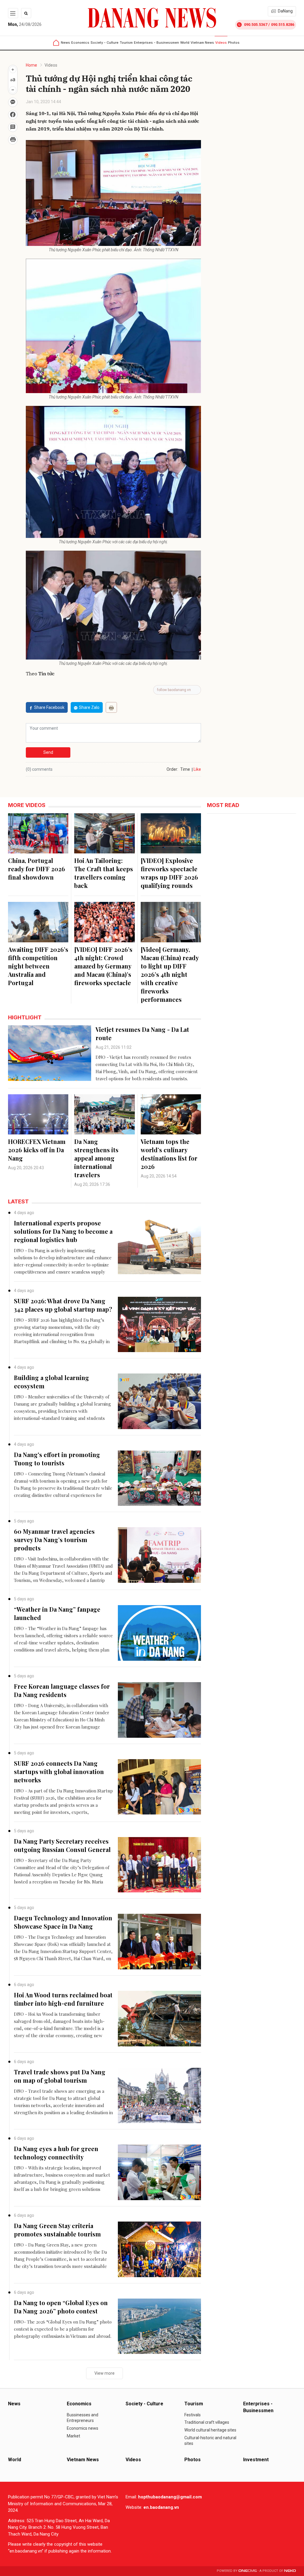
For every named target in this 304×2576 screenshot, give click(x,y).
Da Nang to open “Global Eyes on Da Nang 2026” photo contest (61, 2307)
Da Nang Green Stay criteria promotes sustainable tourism (57, 2230)
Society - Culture (104, 43)
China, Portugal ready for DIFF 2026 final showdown (37, 869)
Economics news (83, 2428)
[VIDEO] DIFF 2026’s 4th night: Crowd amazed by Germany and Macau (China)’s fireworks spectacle (103, 966)
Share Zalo (89, 707)
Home (31, 65)
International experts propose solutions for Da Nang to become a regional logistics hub (63, 1231)
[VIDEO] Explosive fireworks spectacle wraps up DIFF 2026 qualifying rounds (169, 873)
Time (185, 769)
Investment (256, 2460)
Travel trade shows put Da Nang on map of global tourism (60, 2076)
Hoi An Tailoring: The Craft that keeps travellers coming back (104, 873)
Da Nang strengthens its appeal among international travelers (96, 1158)
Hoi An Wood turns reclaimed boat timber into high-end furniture (63, 1999)
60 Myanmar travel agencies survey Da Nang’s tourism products (54, 1540)
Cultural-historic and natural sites (210, 2441)
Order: (172, 769)
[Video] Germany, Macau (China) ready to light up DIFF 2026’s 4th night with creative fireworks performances (170, 974)
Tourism (126, 43)
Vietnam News (202, 43)
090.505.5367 (256, 25)
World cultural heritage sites (210, 2430)
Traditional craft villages (207, 2422)
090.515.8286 (283, 25)
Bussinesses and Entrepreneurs (83, 2418)
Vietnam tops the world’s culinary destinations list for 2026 (169, 1154)
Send (48, 752)
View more (104, 2373)
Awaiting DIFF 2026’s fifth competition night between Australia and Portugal (38, 966)
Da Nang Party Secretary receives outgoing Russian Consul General (62, 1845)
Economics (80, 43)
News (65, 43)
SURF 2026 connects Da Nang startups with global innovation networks (59, 1772)
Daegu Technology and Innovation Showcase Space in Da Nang (63, 1922)
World (185, 43)
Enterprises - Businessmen (156, 43)
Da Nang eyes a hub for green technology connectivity (56, 2153)
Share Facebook (49, 707)
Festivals (193, 2415)
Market (73, 2436)
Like (197, 769)
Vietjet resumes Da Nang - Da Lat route (142, 1033)
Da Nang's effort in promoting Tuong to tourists (57, 1459)
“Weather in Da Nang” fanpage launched (57, 1613)
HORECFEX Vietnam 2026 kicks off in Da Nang (37, 1150)
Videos (221, 43)
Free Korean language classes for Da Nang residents (62, 1690)
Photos (234, 43)
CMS (248, 2571)
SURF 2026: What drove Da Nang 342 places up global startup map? (63, 1305)
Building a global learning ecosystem (52, 1382)
